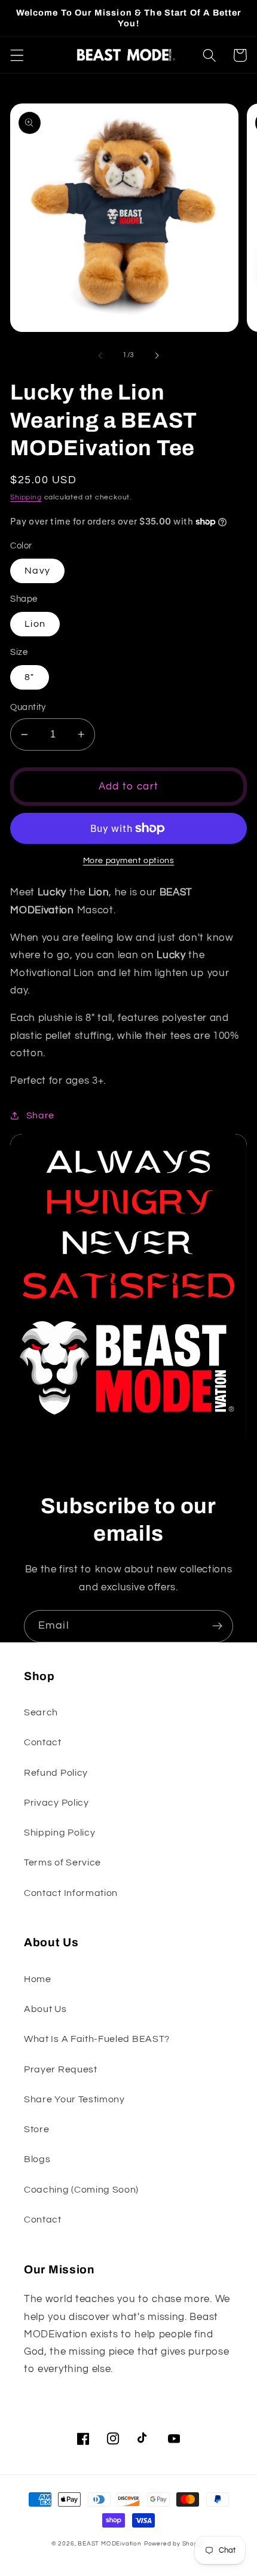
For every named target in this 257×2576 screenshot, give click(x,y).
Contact (43, 1742)
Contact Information (71, 1893)
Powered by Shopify (175, 2544)
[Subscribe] (217, 1626)
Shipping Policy (59, 1833)
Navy (37, 571)
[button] (17, 55)
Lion (35, 624)
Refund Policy (56, 1773)
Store (36, 2129)
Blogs (37, 2159)
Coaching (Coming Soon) (81, 2190)
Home (38, 1979)
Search (41, 1712)
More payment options (129, 861)
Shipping (26, 497)
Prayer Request (61, 2069)
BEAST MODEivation (110, 2544)
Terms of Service (62, 1862)
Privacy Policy (56, 1803)
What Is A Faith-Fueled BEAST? (97, 2039)
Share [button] (40, 1115)
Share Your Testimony (74, 2099)
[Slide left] (100, 355)
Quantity (28, 707)
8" (29, 677)
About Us (45, 2009)
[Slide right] (157, 355)
